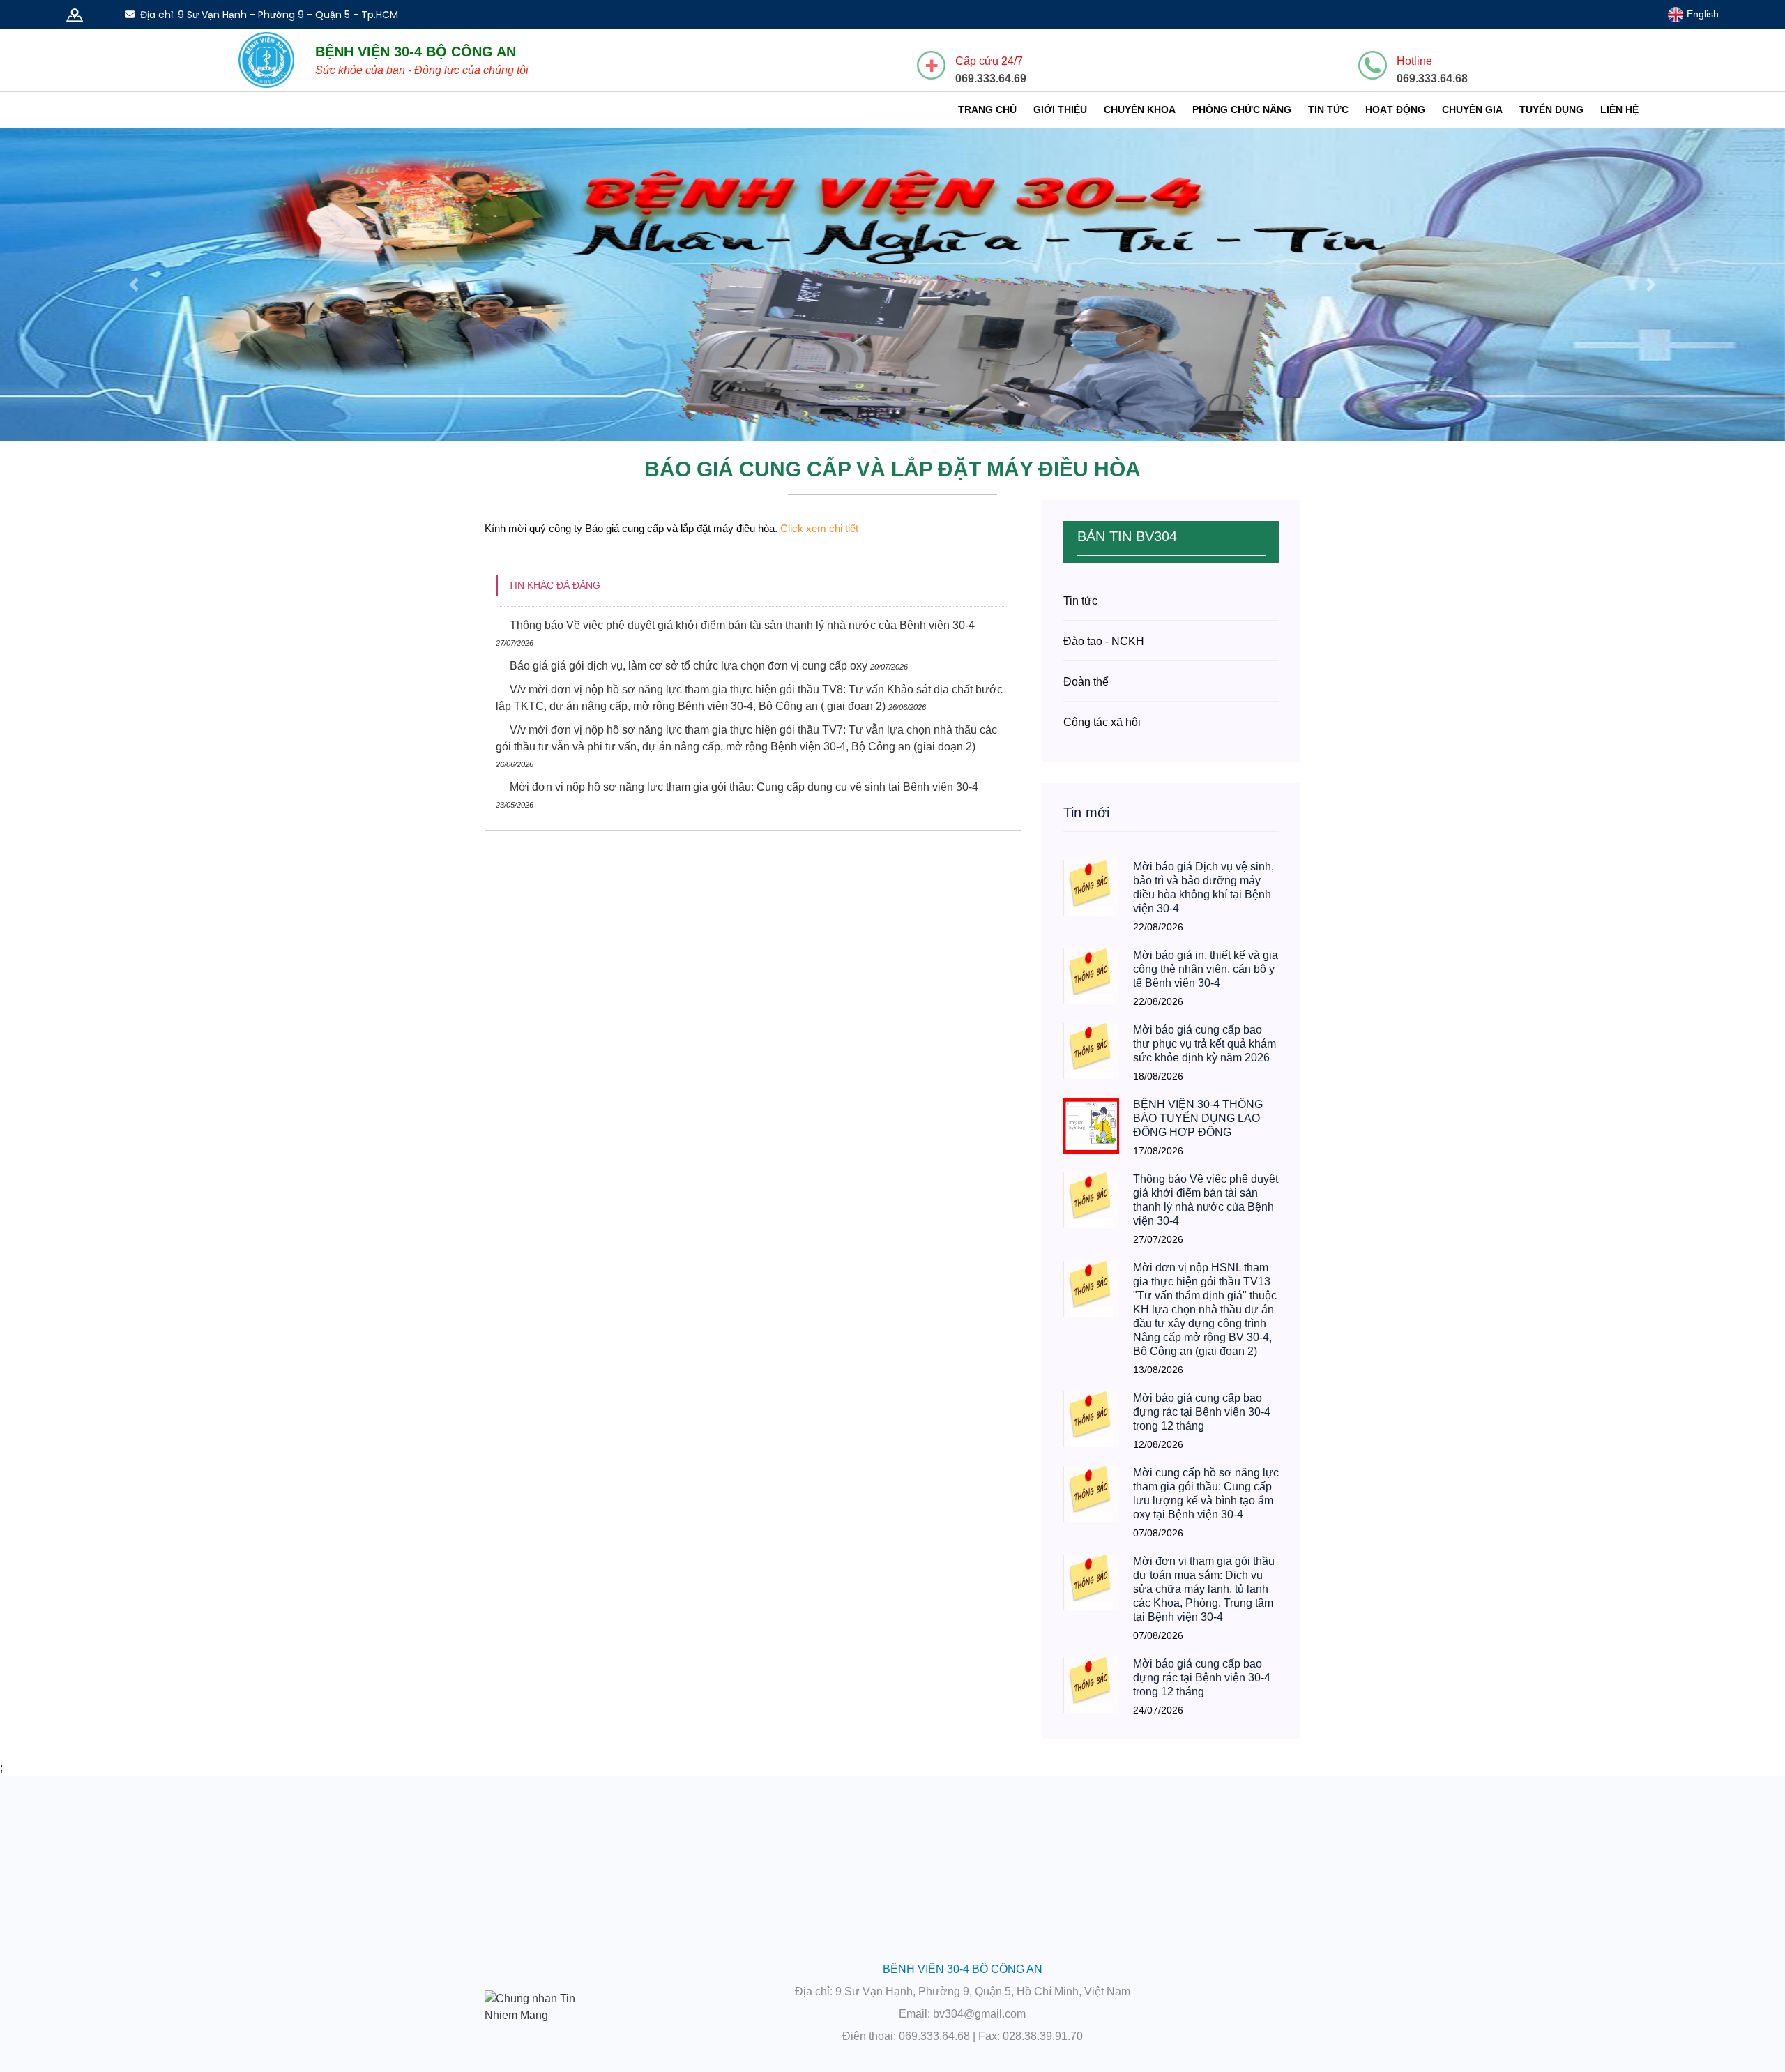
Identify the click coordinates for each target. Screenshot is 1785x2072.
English (1701, 14)
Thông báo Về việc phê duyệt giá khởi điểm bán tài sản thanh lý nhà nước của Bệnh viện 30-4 (742, 625)
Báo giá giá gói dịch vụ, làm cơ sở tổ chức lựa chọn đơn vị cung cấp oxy (689, 666)
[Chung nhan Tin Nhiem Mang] (544, 2006)
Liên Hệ (1619, 109)
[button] (134, 285)
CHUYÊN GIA (1472, 109)
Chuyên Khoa (1140, 109)
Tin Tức (1328, 109)
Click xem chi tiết (819, 528)
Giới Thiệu (1060, 109)
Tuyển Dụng (1551, 109)
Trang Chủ (987, 109)
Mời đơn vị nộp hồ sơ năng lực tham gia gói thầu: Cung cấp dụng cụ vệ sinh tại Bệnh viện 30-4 (744, 787)
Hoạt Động (1395, 109)
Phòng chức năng (1242, 109)
